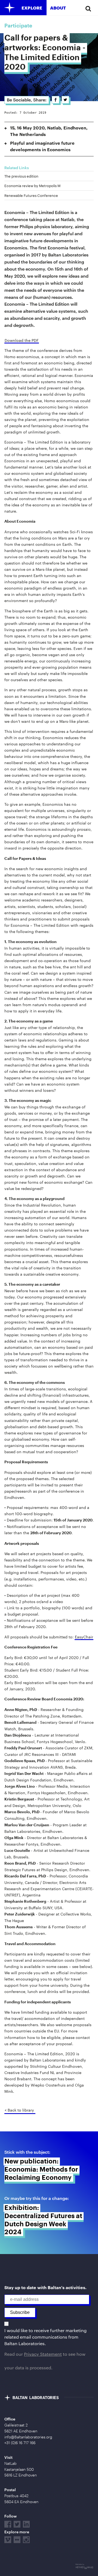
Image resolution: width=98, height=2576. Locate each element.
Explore (32, 8)
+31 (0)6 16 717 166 (20, 2443)
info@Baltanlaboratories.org (28, 2437)
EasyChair (84, 1637)
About (58, 8)
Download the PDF (22, 340)
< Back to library (19, 2110)
